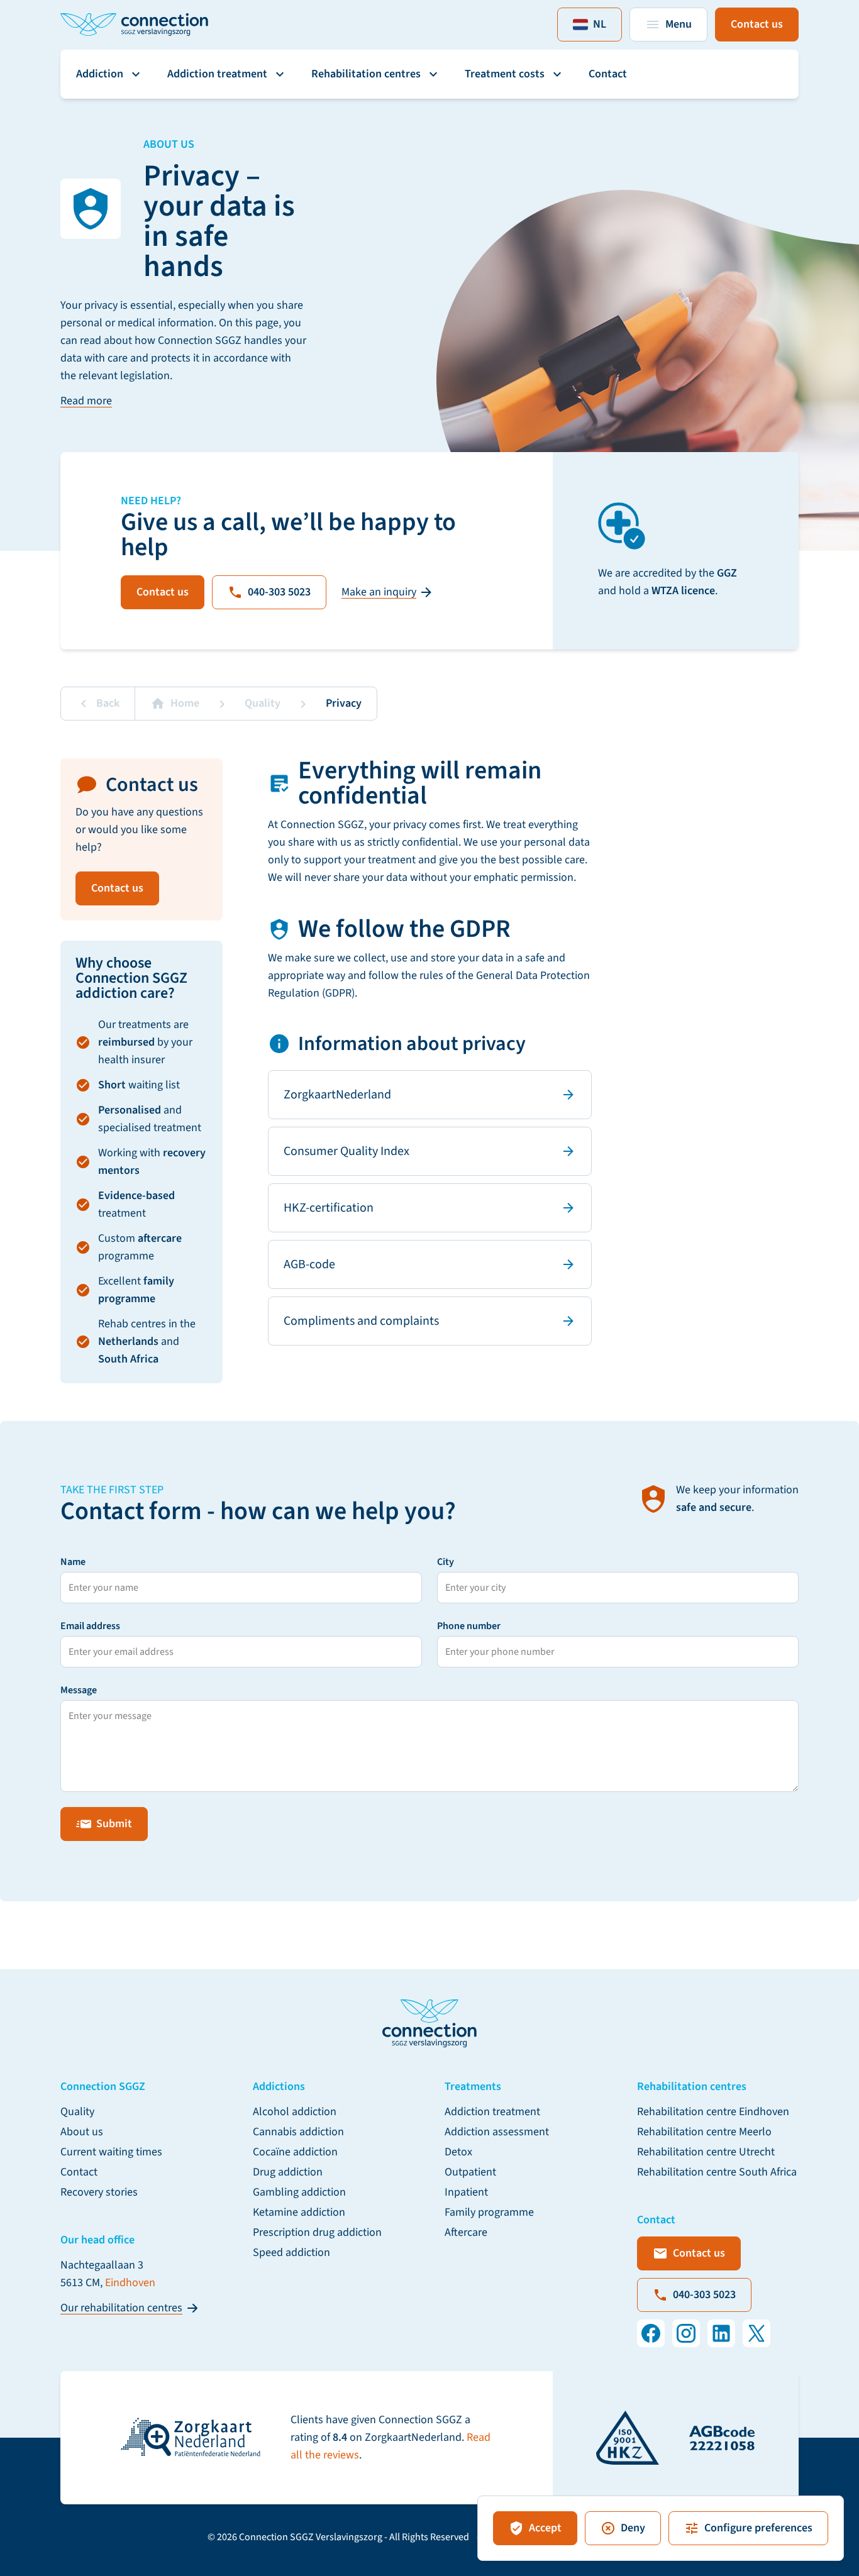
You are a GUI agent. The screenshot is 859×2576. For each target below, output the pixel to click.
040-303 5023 (279, 592)
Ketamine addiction (299, 2212)
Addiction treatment (217, 74)
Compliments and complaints (361, 1321)
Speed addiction (291, 2253)
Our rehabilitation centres (121, 2308)
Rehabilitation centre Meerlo (704, 2132)
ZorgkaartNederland (337, 1095)
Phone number (469, 1626)
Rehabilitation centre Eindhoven (713, 2112)
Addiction (100, 74)
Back (108, 703)
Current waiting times (111, 2152)
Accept (545, 2528)
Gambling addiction (299, 2192)
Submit (114, 1824)
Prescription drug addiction (317, 2232)
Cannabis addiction (298, 2132)
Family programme (489, 2212)
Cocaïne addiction (295, 2152)
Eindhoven (130, 2283)
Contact (608, 74)
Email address (90, 1626)
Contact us (757, 24)
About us (82, 2132)
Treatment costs (505, 74)
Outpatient (470, 2172)
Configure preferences (758, 2528)
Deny (633, 2528)
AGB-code (309, 1264)
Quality (263, 703)
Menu (679, 24)
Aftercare (466, 2232)
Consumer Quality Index (346, 1151)
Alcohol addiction (295, 2112)
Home (185, 703)
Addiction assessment (497, 2132)
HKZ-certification (329, 1208)
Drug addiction (288, 2172)
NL (600, 24)
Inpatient (466, 2192)
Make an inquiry (379, 592)
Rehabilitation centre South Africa (717, 2172)
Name (73, 1562)
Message (79, 1690)
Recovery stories (99, 2192)
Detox (458, 2152)
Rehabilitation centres (366, 74)
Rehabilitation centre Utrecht (706, 2152)
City (446, 1562)
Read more (86, 401)
